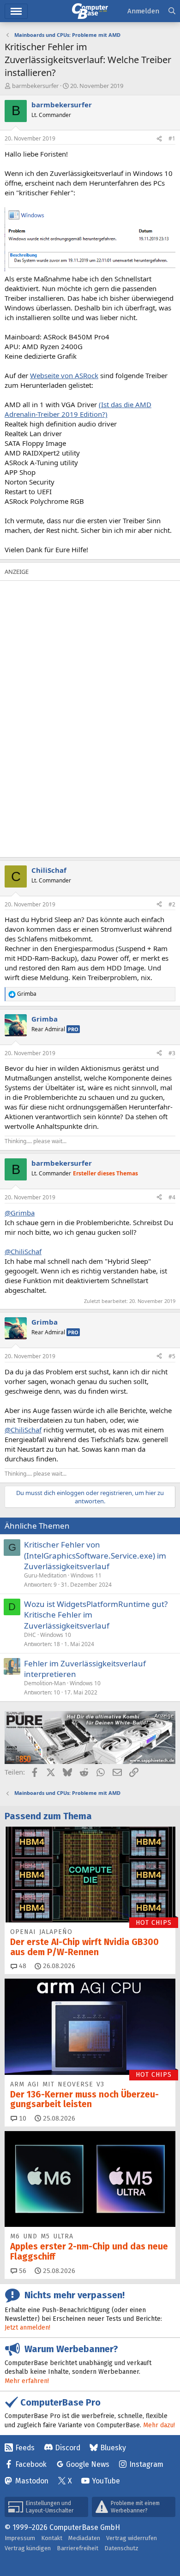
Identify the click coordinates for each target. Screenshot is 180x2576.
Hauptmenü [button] (16, 11)
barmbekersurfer (35, 86)
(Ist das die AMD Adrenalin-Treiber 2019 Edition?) (78, 409)
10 (22, 2118)
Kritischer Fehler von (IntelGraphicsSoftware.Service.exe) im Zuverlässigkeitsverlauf (95, 1556)
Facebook (31, 2464)
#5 (172, 1356)
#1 (172, 138)
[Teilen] (159, 139)
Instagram (146, 2464)
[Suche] (172, 11)
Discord (68, 2448)
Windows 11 (86, 1575)
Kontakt (52, 2538)
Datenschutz (121, 2548)
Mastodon (32, 2481)
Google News (88, 2464)
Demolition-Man (45, 1683)
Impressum (20, 2538)
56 (22, 2271)
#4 (172, 1197)
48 (22, 1966)
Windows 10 (56, 1635)
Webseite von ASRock (64, 375)
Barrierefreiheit (78, 2548)
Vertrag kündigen (28, 2548)
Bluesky (113, 2448)
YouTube (106, 2481)
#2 (172, 904)
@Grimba (20, 1213)
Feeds (25, 2448)
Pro (73, 1029)
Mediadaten (84, 2538)
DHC (30, 1635)
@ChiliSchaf (23, 1251)
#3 (172, 1053)
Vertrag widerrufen (132, 2538)
